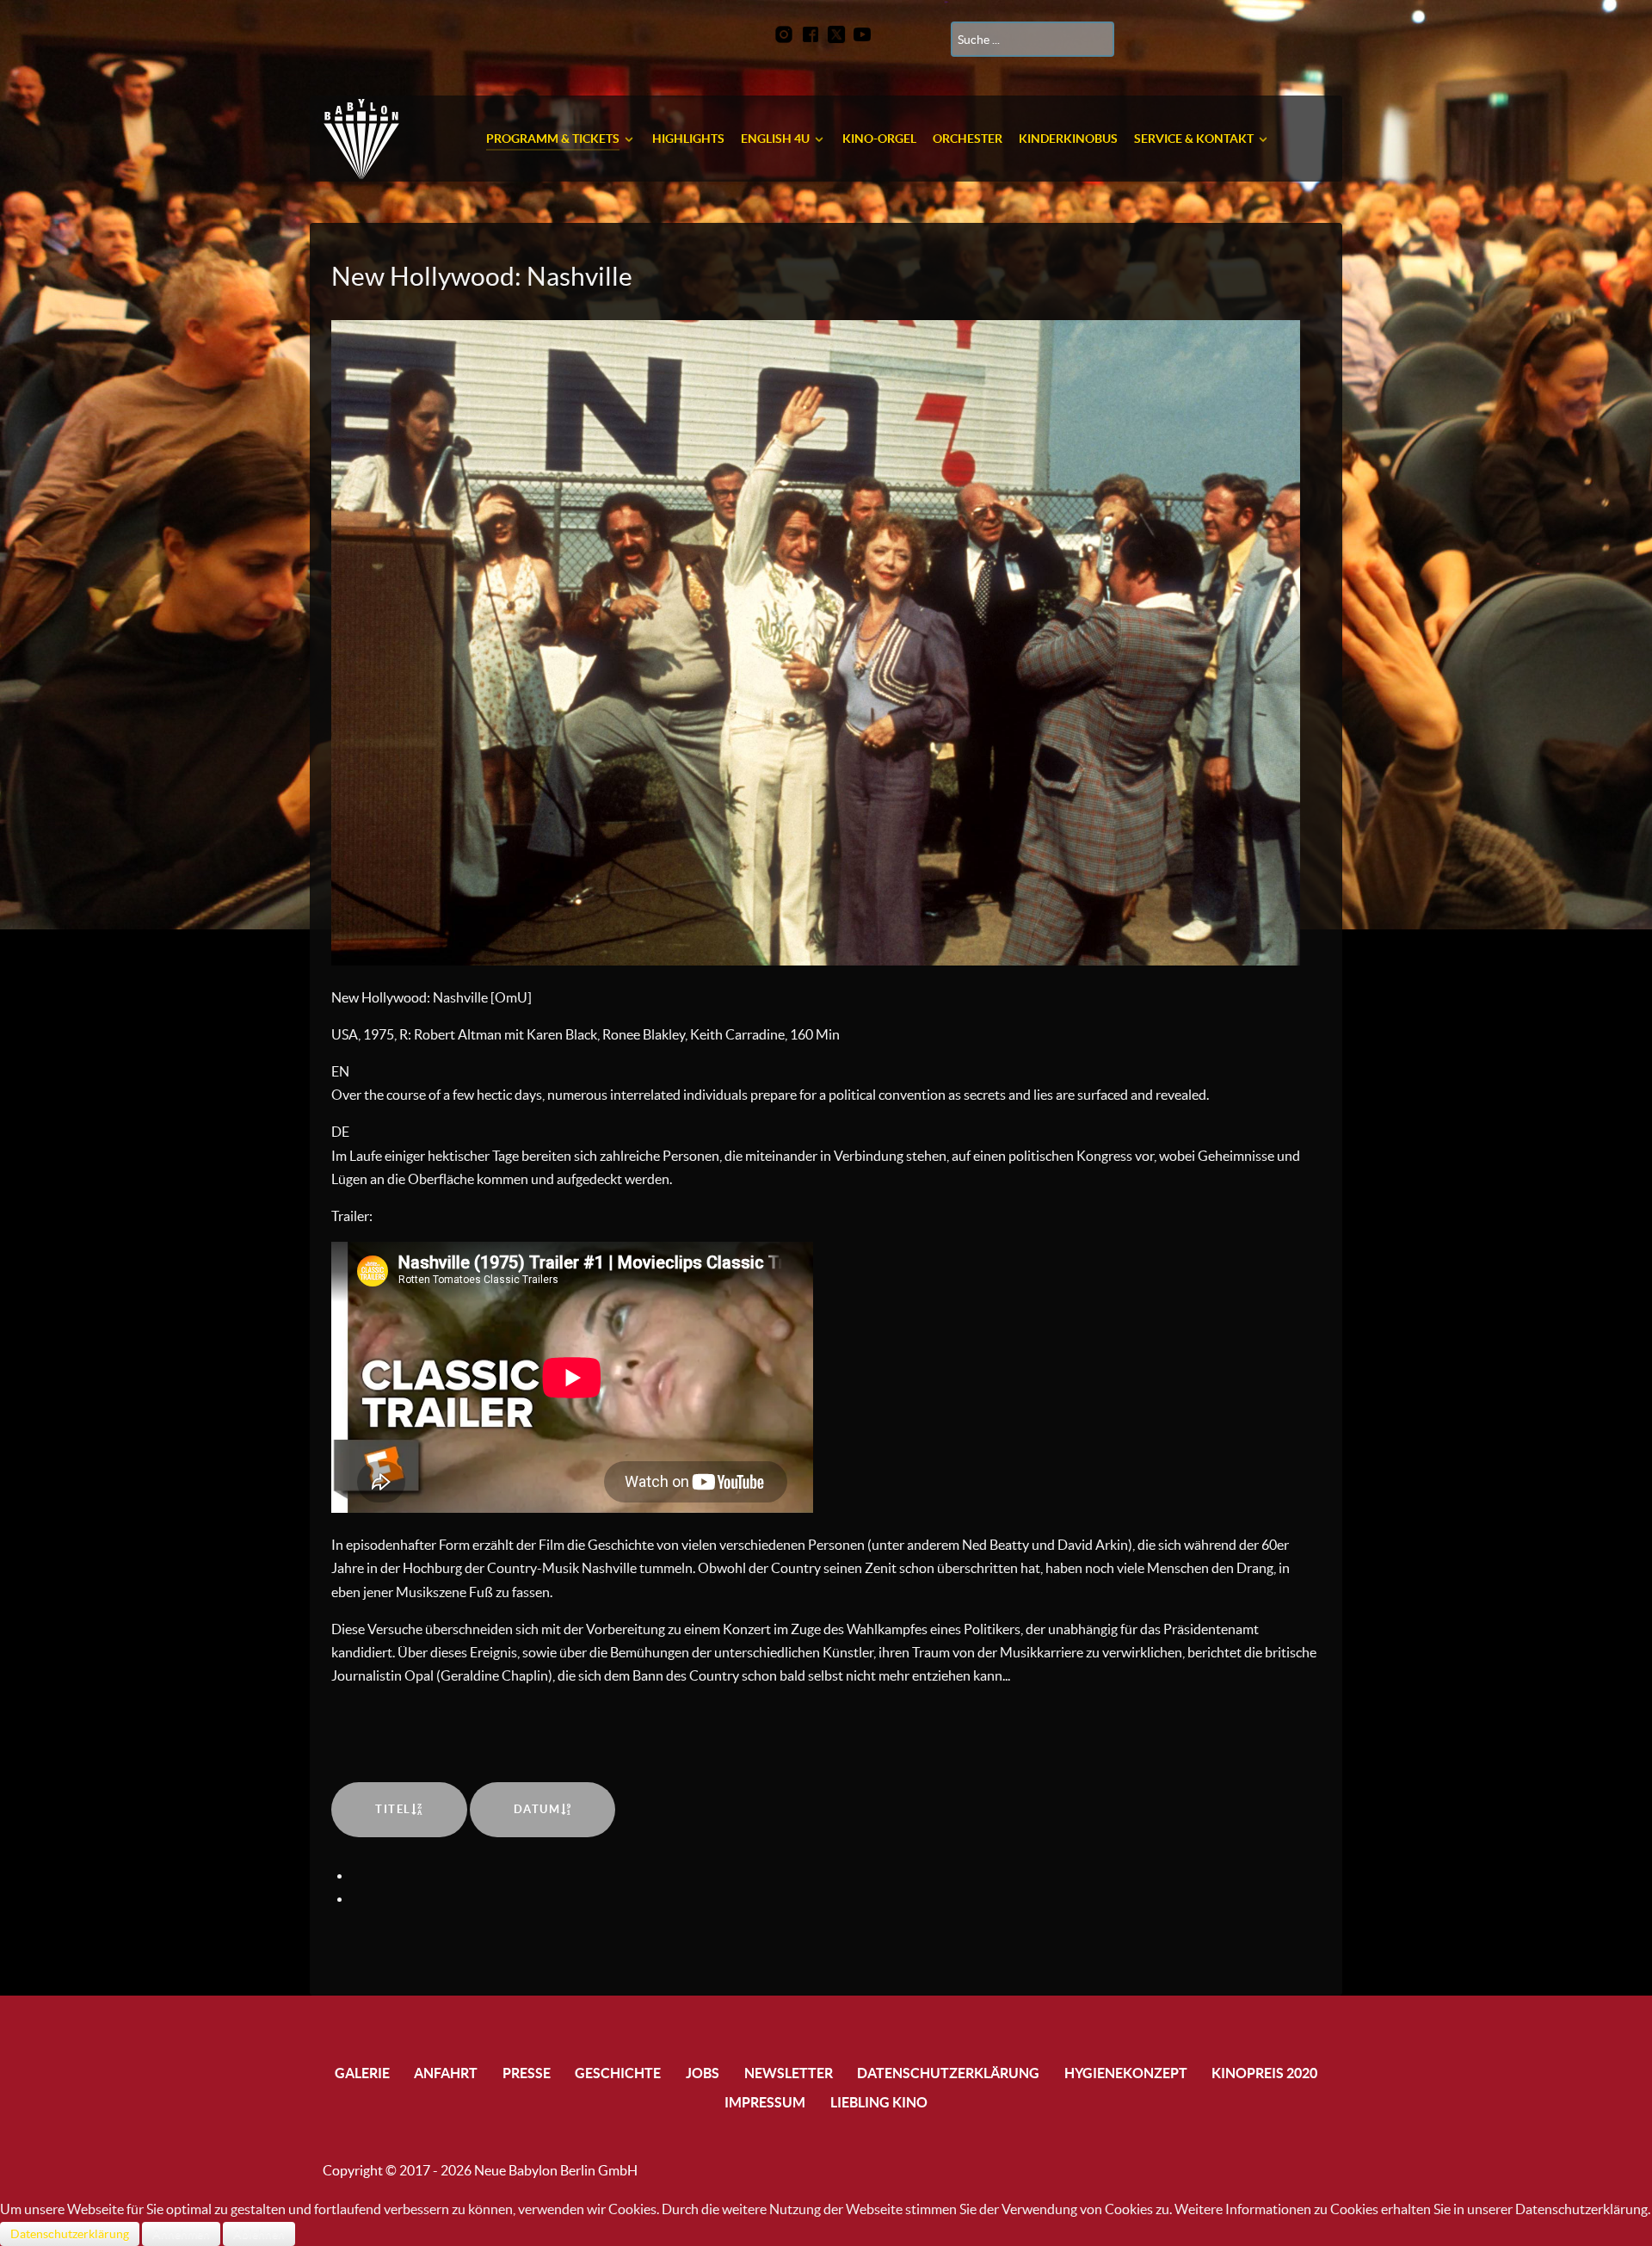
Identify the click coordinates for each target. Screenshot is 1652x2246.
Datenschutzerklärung (70, 2234)
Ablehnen (259, 2234)
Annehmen (181, 2234)
